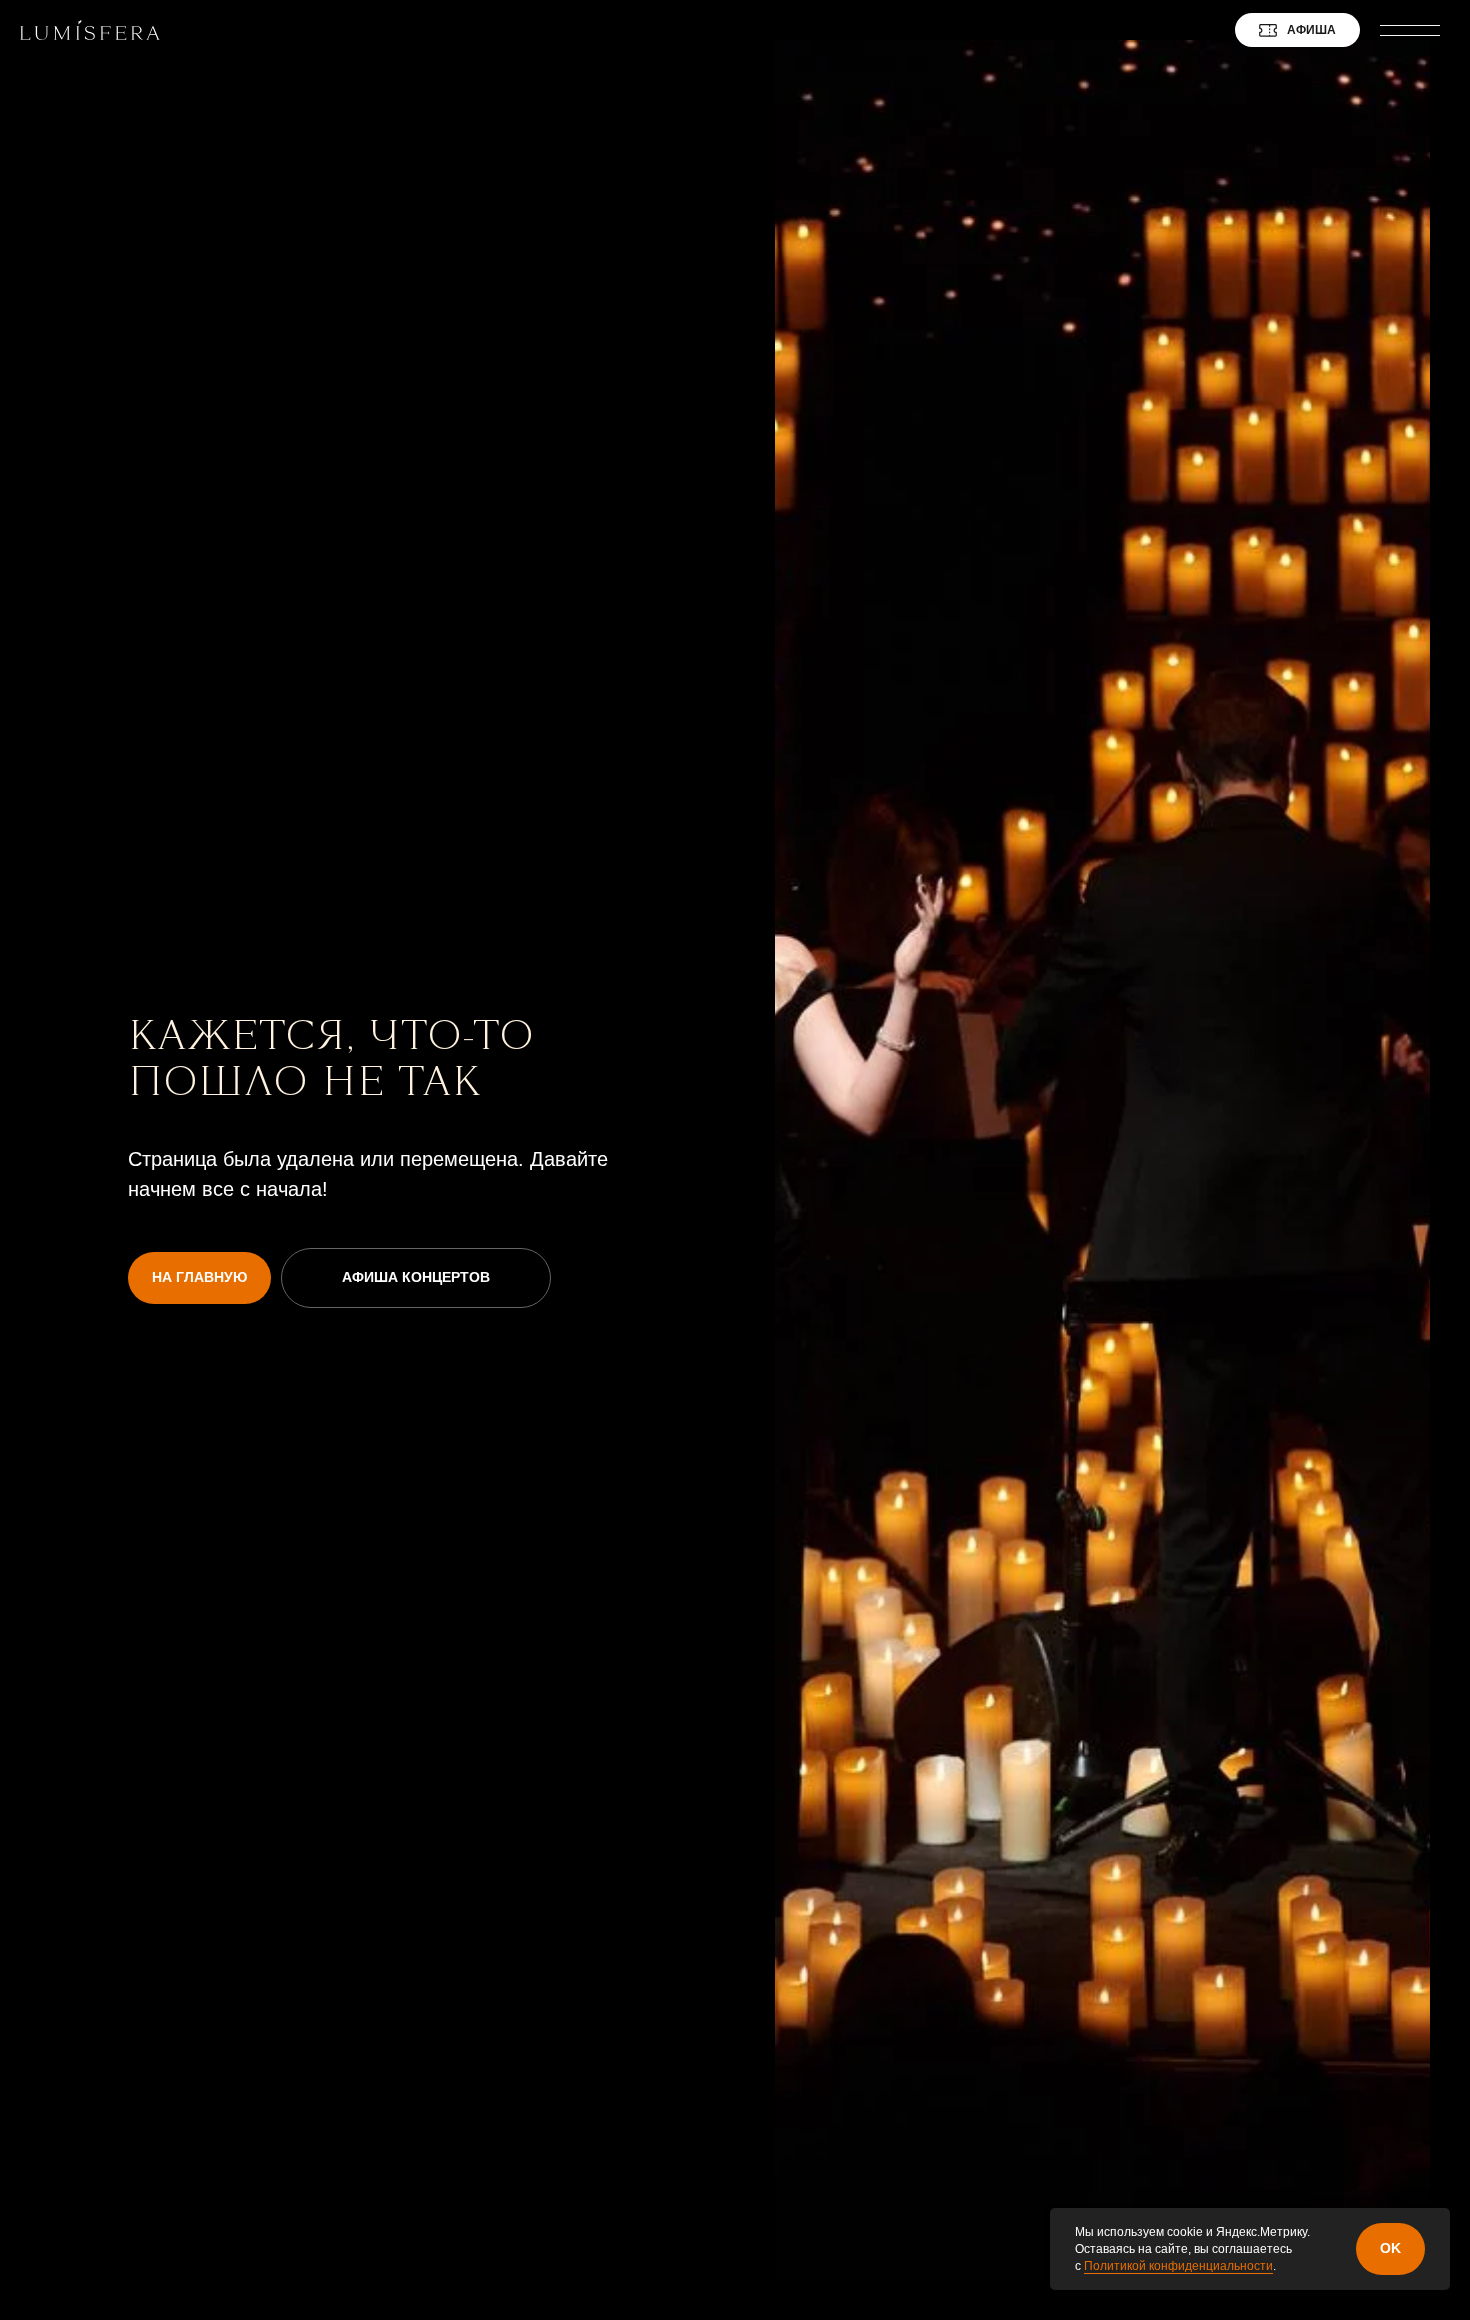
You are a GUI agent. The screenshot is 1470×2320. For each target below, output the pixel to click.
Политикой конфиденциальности (1178, 2266)
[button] (1415, 30)
